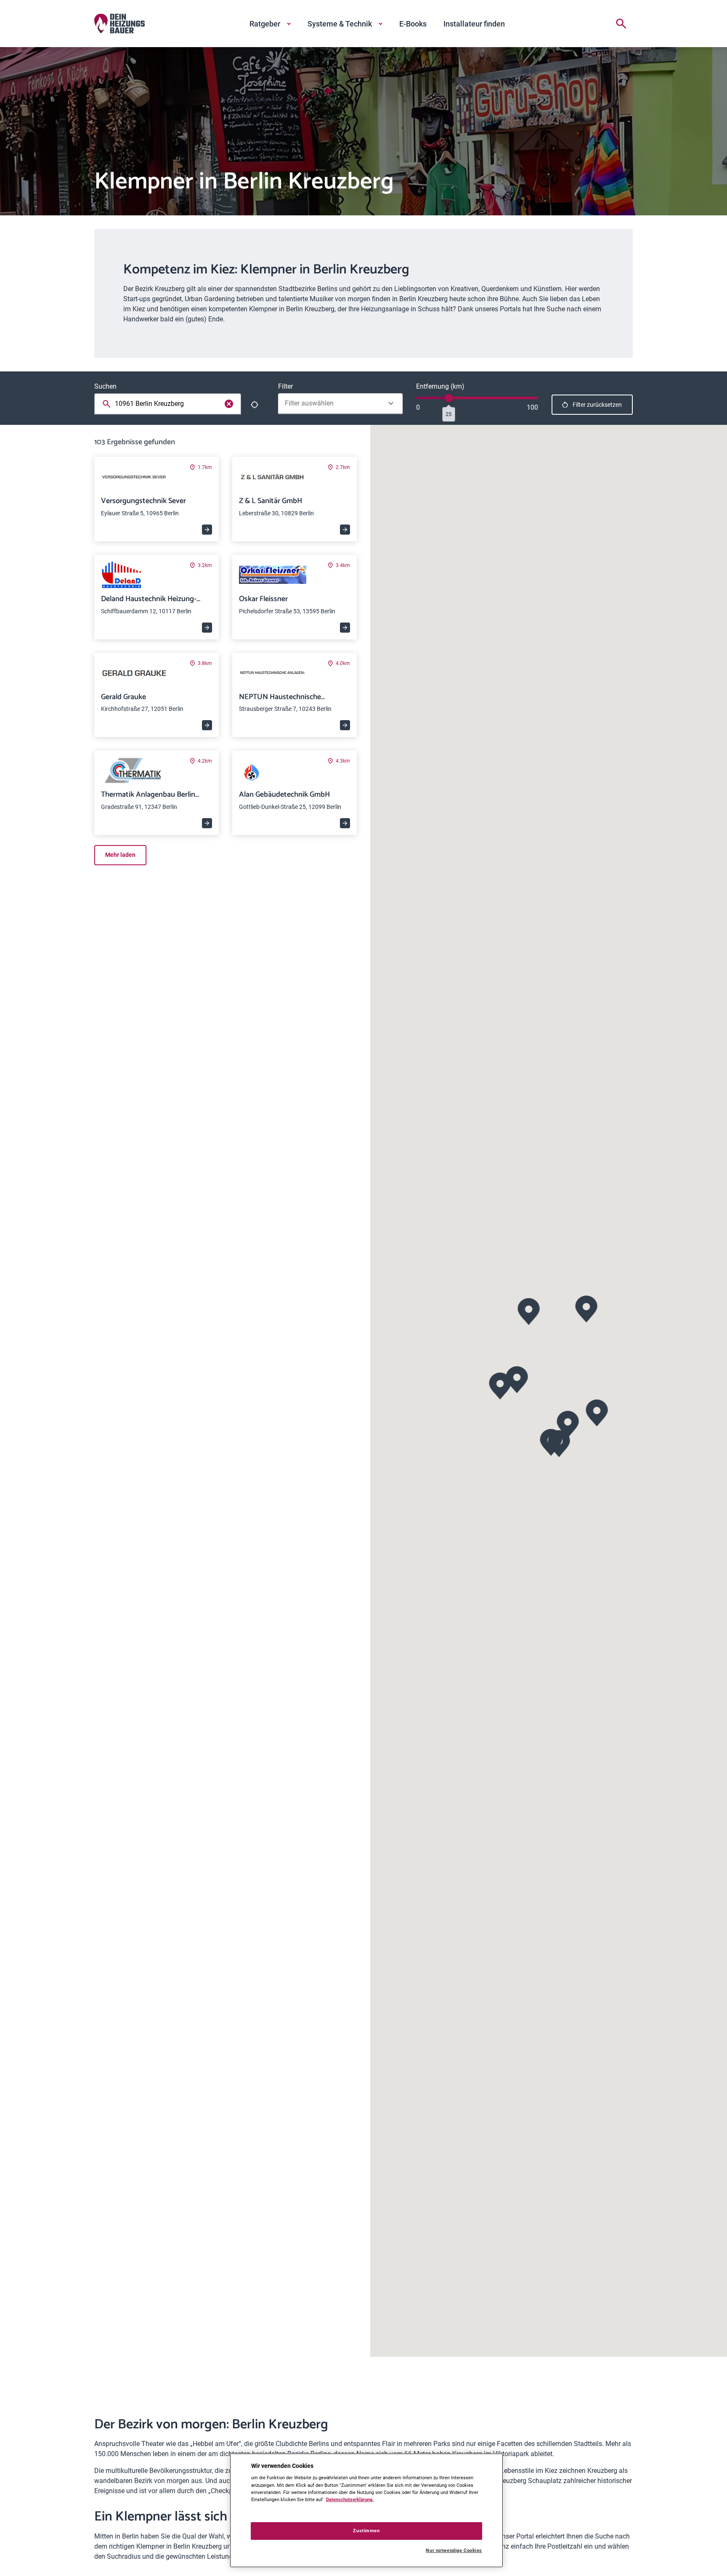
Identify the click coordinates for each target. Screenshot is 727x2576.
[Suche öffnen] (621, 24)
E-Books (413, 24)
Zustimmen (366, 2531)
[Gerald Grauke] (597, 1412)
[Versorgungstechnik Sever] (517, 1379)
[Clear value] (229, 404)
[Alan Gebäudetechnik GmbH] (559, 1443)
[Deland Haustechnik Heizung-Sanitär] (529, 1311)
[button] (517, 1379)
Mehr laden (120, 855)
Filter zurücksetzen (597, 405)
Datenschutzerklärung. (350, 2499)
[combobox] (169, 404)
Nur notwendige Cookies (454, 2551)
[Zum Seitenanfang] (623, 2556)
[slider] (449, 398)
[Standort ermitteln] (255, 405)
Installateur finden (474, 24)
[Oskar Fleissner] (568, 1423)
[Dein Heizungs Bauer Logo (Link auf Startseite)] (119, 24)
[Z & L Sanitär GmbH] (500, 1385)
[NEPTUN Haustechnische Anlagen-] (587, 1308)
